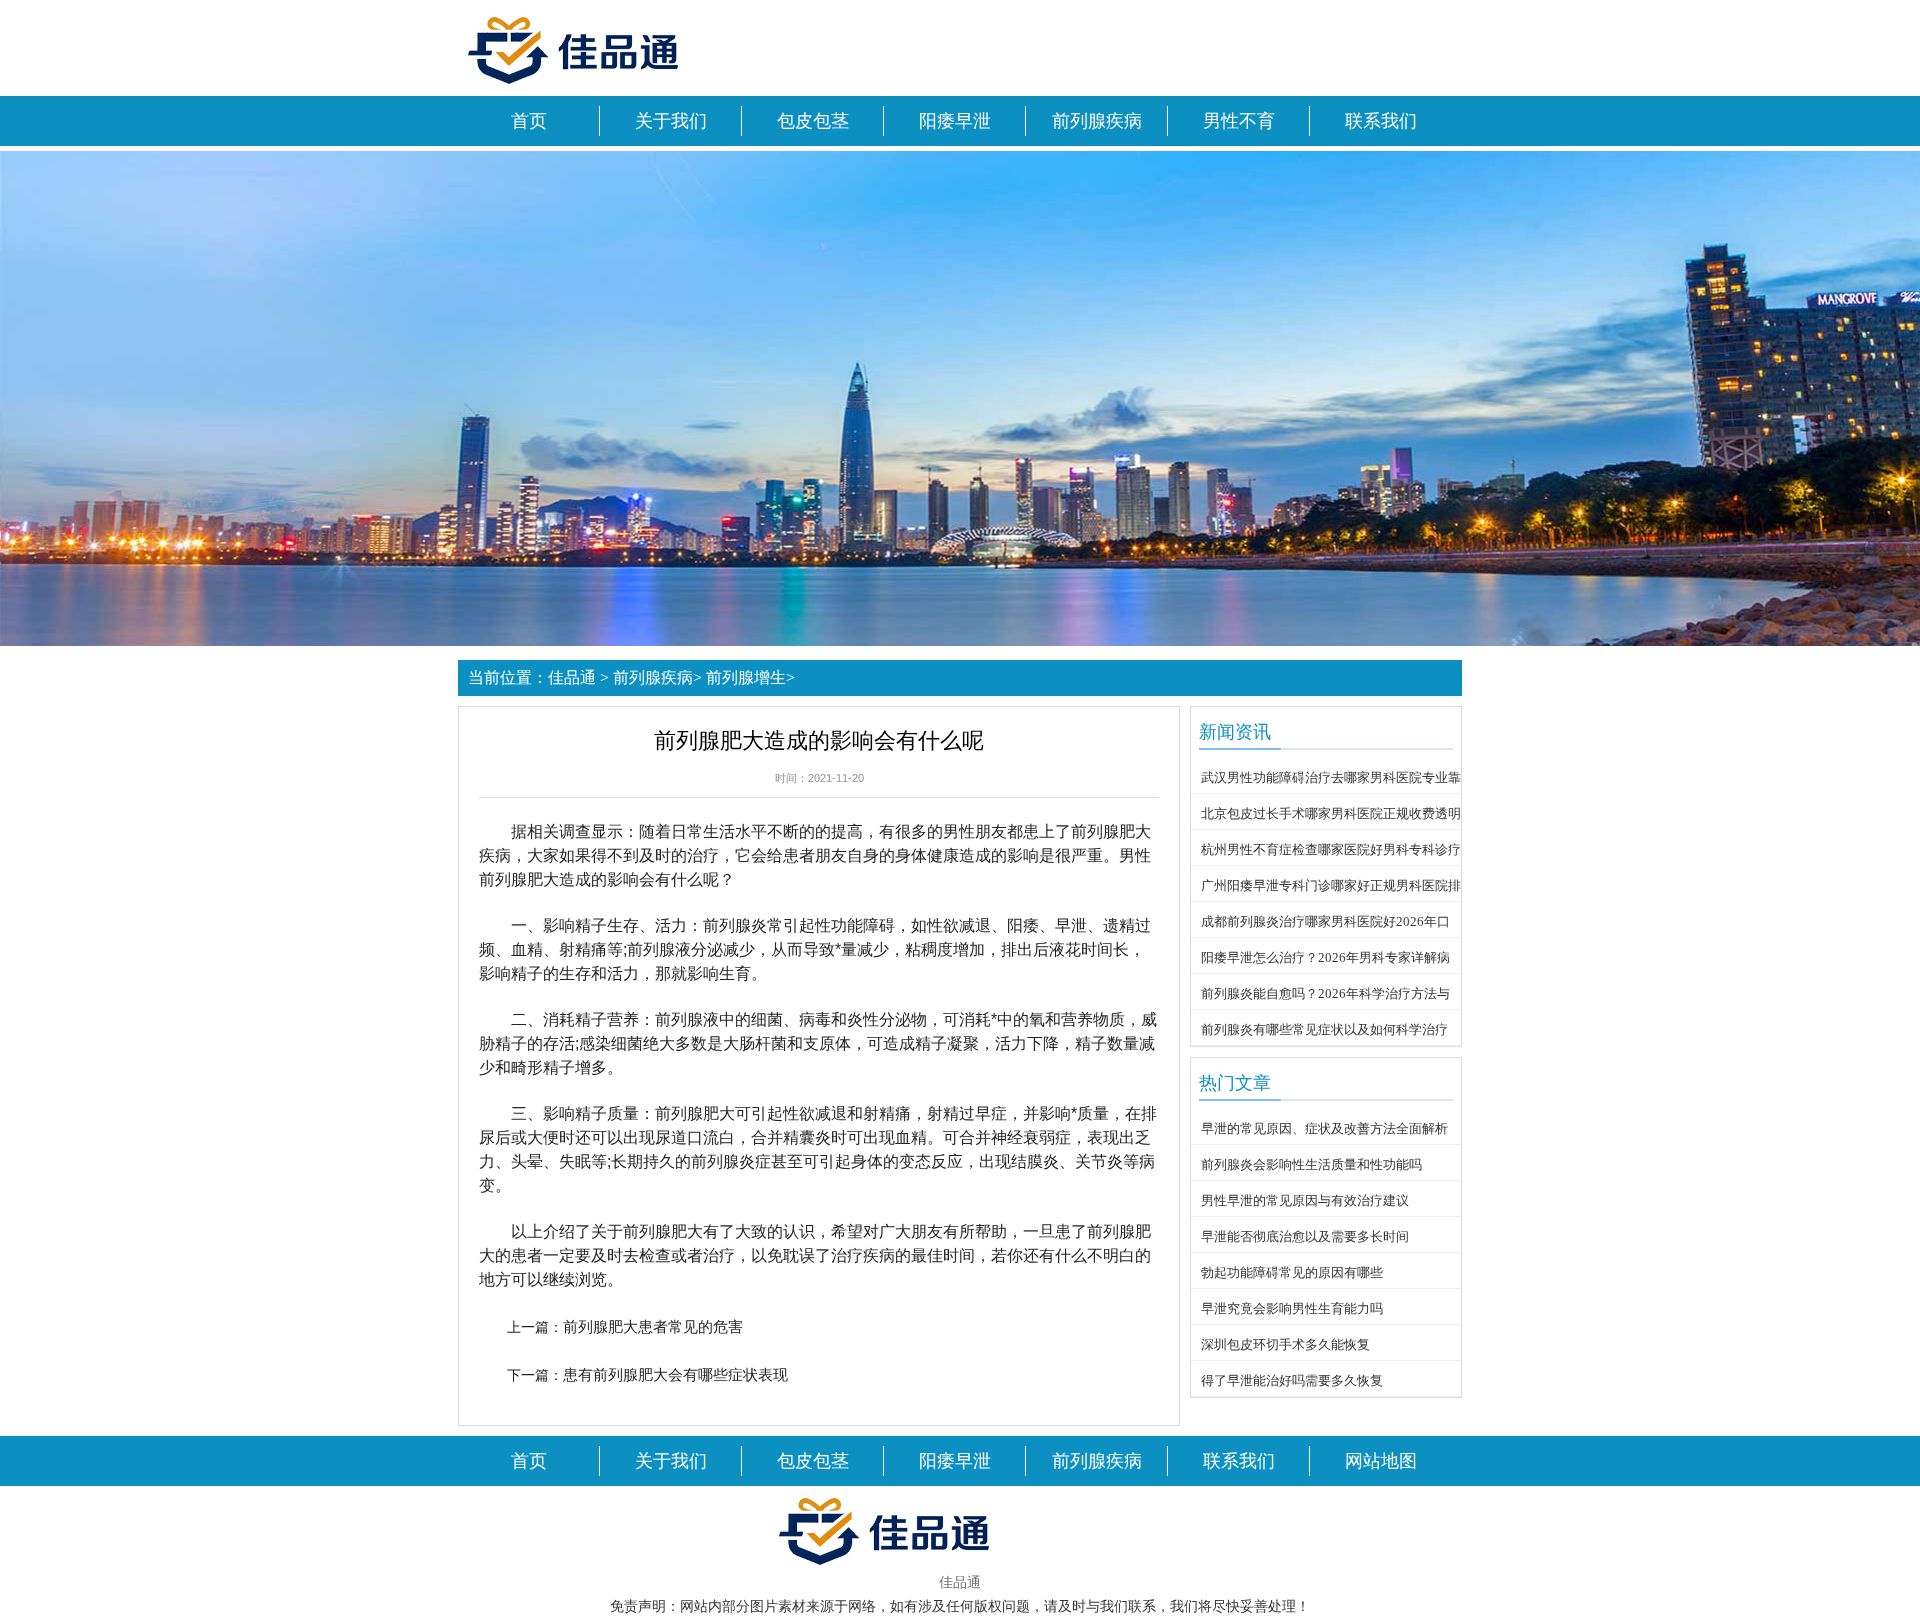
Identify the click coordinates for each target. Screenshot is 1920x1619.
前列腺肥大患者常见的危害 (653, 1326)
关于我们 (671, 121)
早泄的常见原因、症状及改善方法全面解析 (1324, 1128)
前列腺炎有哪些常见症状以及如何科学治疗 (1324, 1029)
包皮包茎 (813, 121)
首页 (529, 121)
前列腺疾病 (1097, 121)
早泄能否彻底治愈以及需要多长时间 (1305, 1236)
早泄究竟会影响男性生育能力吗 (1292, 1308)
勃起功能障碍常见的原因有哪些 (1292, 1272)
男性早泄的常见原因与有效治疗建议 (1305, 1200)
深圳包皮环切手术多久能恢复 (1285, 1344)
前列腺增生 (746, 677)
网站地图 (1381, 1461)
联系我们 (1381, 121)
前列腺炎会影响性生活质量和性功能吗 (1311, 1164)
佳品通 (572, 677)
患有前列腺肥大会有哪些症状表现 (675, 1374)
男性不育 (1239, 121)
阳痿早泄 (955, 121)
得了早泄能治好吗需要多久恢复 (1292, 1380)
